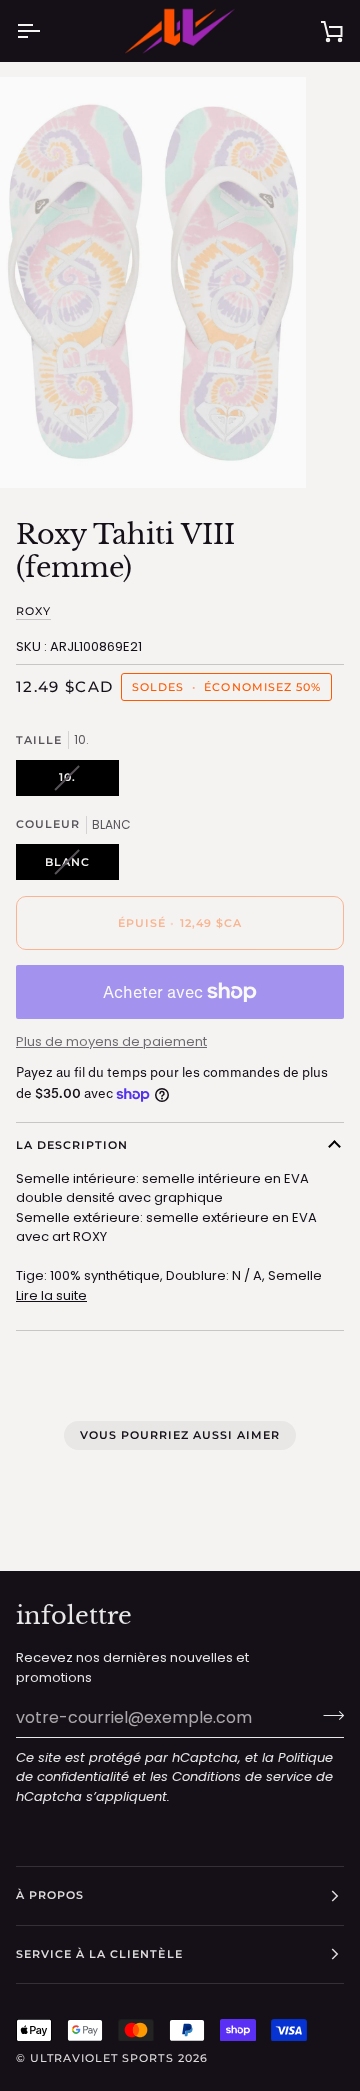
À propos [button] (50, 1895)
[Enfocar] (37, 450)
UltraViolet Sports (101, 2058)
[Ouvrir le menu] (46, 31)
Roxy (33, 611)
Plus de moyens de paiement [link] (111, 1041)
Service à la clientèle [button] (99, 1954)
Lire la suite (51, 1295)
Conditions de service (242, 1776)
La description (72, 1145)
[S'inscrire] (327, 1715)
